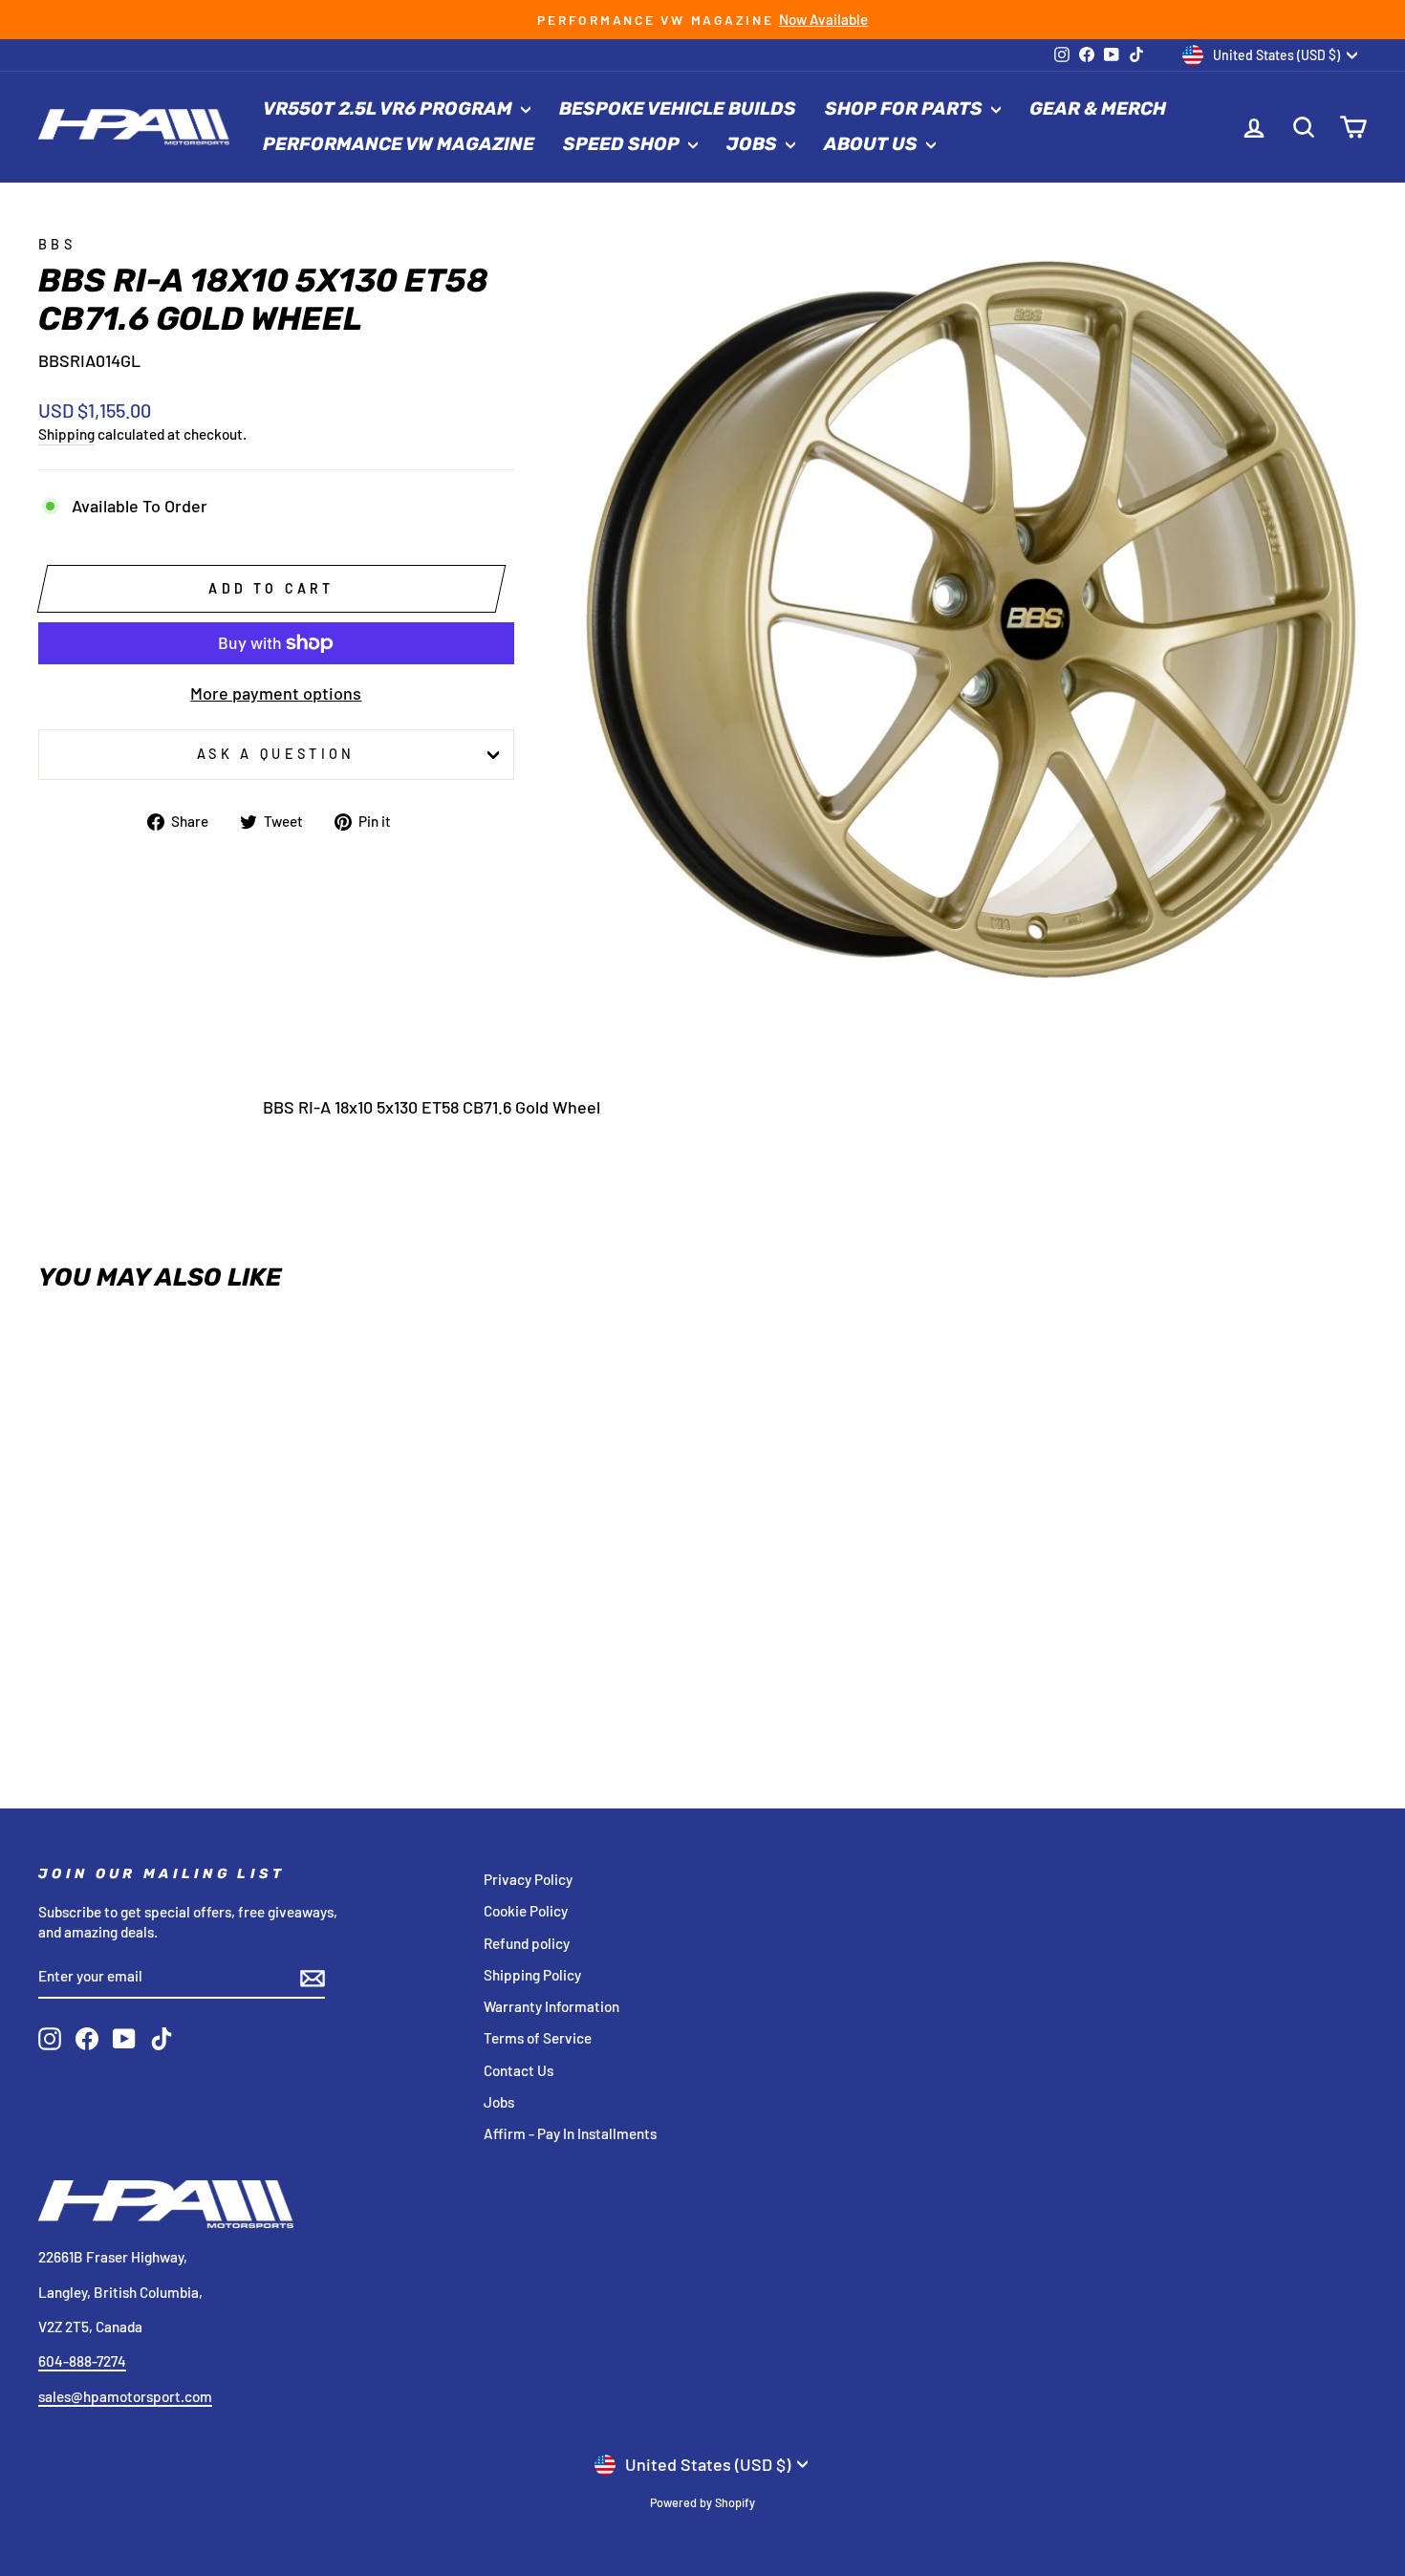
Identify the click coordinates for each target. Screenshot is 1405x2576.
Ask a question (276, 754)
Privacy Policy (528, 1879)
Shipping (66, 434)
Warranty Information (551, 2006)
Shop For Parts (906, 108)
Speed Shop (623, 144)
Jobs (754, 144)
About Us (873, 144)
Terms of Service (538, 2038)
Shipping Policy (532, 1975)
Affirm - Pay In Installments (570, 2133)
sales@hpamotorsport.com (125, 2396)
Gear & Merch (1098, 108)
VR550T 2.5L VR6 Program (389, 108)
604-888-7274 (82, 2361)
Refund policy (527, 1943)
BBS (57, 244)
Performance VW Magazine (399, 144)
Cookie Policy (526, 1911)
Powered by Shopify (702, 2502)
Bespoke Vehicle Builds (678, 108)
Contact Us (519, 2070)
